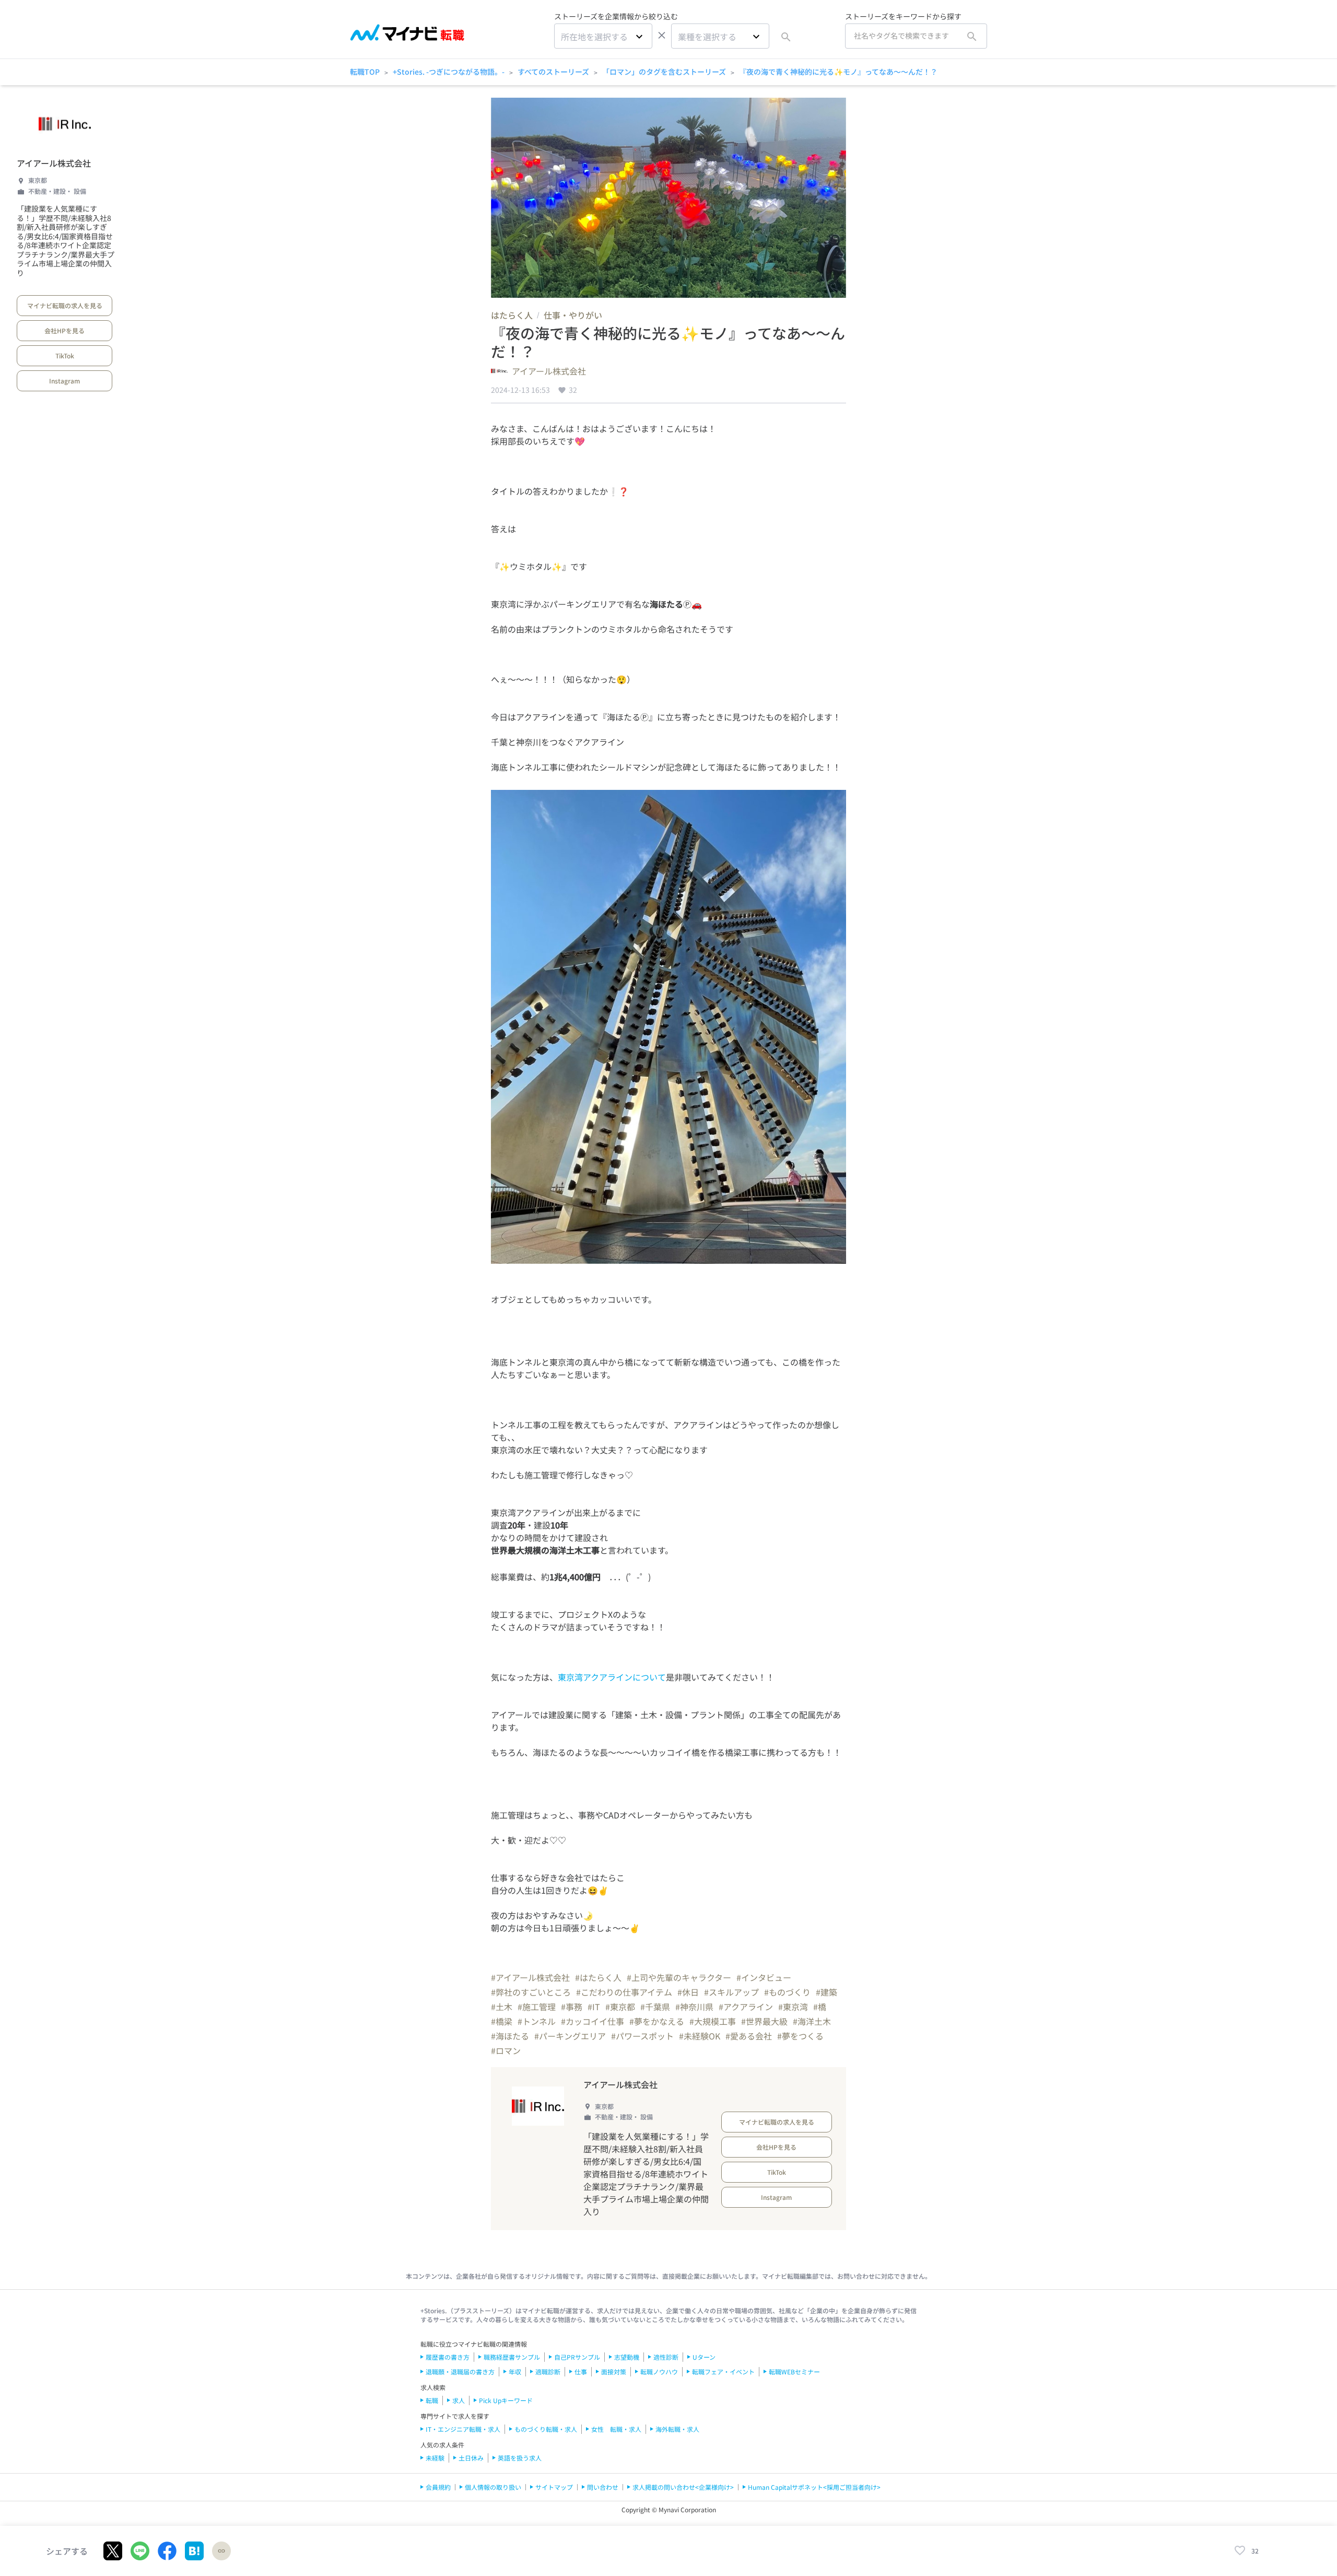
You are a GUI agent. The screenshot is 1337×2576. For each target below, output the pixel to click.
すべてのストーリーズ (553, 72)
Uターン (704, 2357)
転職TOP (365, 72)
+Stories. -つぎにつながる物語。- (449, 72)
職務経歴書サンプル (512, 2357)
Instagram (64, 381)
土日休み (471, 2458)
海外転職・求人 (677, 2429)
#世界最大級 (764, 2021)
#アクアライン (746, 2007)
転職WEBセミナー (794, 2371)
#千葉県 (655, 2007)
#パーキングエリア (570, 2036)
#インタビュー (764, 1977)
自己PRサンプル (577, 2357)
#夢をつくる (800, 2036)
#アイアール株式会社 (530, 1977)
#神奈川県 (694, 2007)
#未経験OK (700, 2036)
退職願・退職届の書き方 (460, 2371)
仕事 (581, 2371)
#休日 (688, 1992)
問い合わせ (603, 2487)
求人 (459, 2400)
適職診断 (548, 2371)
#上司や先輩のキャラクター (679, 1977)
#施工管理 (537, 2007)
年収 (515, 2371)
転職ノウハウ (659, 2371)
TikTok (65, 355)
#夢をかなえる (657, 2021)
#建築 (826, 1992)
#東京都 (620, 2007)
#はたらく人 (598, 1977)
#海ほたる (510, 2036)
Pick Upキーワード (506, 2400)
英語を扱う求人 (520, 2458)
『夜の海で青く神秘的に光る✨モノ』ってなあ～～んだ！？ (838, 72)
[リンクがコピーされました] (221, 2551)
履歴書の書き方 (448, 2357)
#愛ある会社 (749, 2036)
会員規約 (438, 2487)
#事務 (572, 2007)
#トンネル (537, 2021)
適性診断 (666, 2357)
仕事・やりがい (573, 315)
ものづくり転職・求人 (546, 2429)
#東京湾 (793, 2007)
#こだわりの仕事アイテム (624, 1992)
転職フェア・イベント (723, 2371)
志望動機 (627, 2357)
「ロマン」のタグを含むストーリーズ (664, 72)
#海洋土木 (812, 2021)
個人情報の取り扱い (493, 2487)
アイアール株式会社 (54, 163)
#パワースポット (642, 2036)
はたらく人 (512, 315)
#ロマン (506, 2050)
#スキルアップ (731, 1992)
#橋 (820, 2007)
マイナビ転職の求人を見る (65, 305)
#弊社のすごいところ (531, 1992)
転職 (432, 2400)
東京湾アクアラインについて (612, 1677)
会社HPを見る (64, 330)
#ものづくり (787, 1992)
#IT (594, 2007)
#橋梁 (502, 2021)
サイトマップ (554, 2487)
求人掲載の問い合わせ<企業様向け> (683, 2487)
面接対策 (614, 2371)
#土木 (502, 2007)
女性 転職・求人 (616, 2429)
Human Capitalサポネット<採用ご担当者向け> (814, 2487)
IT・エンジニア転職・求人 (463, 2429)
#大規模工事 (713, 2021)
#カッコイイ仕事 (593, 2021)
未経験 (435, 2458)
